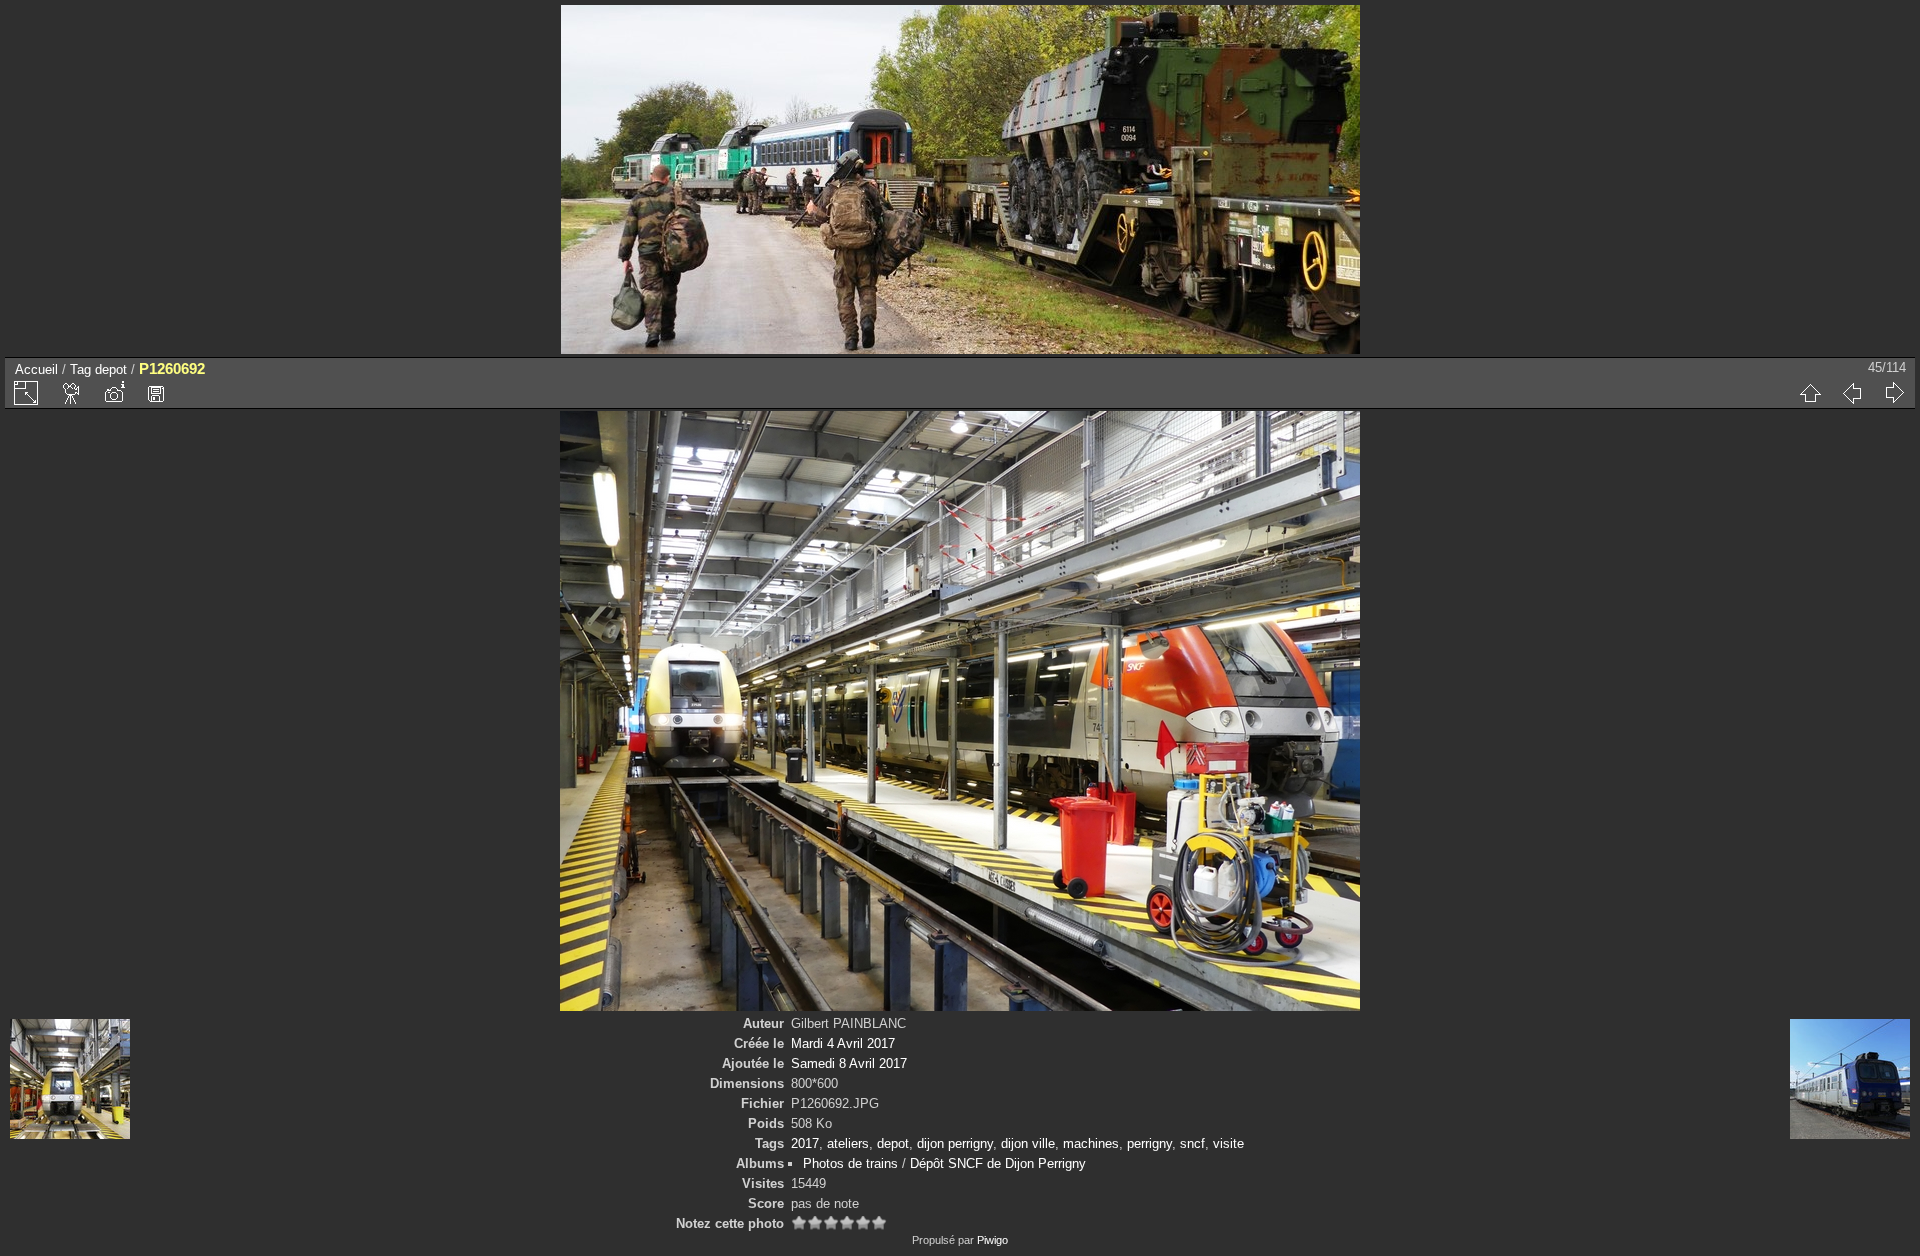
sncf (1192, 1143)
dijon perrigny (955, 1143)
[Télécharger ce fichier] (156, 393)
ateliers (848, 1143)
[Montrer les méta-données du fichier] (114, 393)
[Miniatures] (1810, 393)
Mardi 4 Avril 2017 (843, 1043)
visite (1228, 1143)
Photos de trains (850, 1163)
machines (1091, 1143)
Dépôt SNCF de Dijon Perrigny (998, 1163)
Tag (80, 369)
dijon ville (1028, 1143)
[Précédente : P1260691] (1852, 393)
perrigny (1149, 1143)
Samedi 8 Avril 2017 (849, 1063)
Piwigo (992, 1240)
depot (111, 369)
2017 (805, 1143)
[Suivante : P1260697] (1894, 393)
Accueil (36, 369)
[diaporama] (72, 393)
